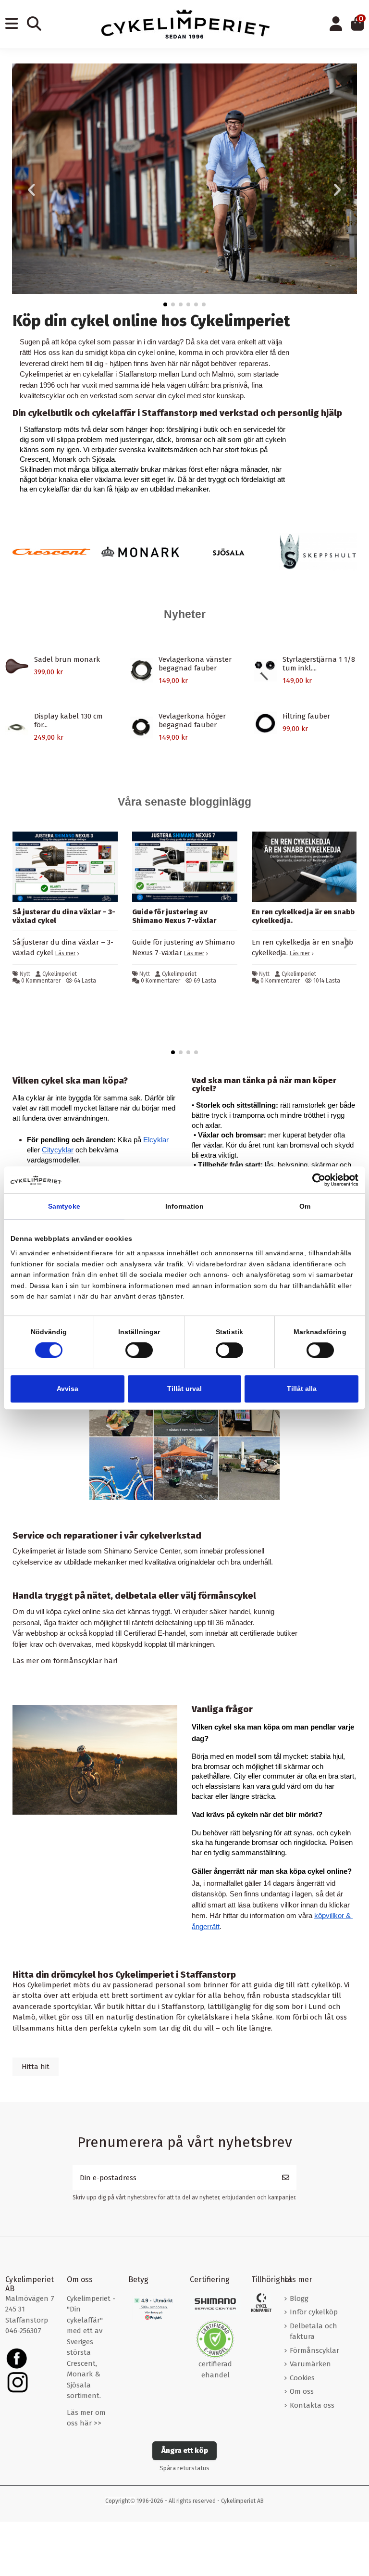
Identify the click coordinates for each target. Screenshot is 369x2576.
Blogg (299, 2298)
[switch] (139, 1350)
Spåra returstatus (184, 2468)
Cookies (302, 2378)
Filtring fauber (306, 716)
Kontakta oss (312, 2405)
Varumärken (310, 2364)
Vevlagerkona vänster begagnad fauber (195, 664)
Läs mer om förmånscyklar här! (65, 1661)
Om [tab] (305, 1207)
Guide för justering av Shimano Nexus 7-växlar (174, 916)
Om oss (302, 2391)
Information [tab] (184, 1207)
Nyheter (185, 614)
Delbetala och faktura (314, 2331)
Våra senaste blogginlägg (184, 802)
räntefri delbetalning (162, 1623)
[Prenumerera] (286, 2178)
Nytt (25, 974)
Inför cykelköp (314, 2312)
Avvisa (68, 1389)
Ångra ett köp (185, 2450)
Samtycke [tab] (64, 1207)
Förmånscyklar (314, 2350)
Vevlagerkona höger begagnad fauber (192, 720)
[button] (165, 304)
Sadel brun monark (67, 659)
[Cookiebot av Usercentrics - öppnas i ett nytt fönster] (316, 1180)
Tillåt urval (184, 1389)
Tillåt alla (302, 1389)
